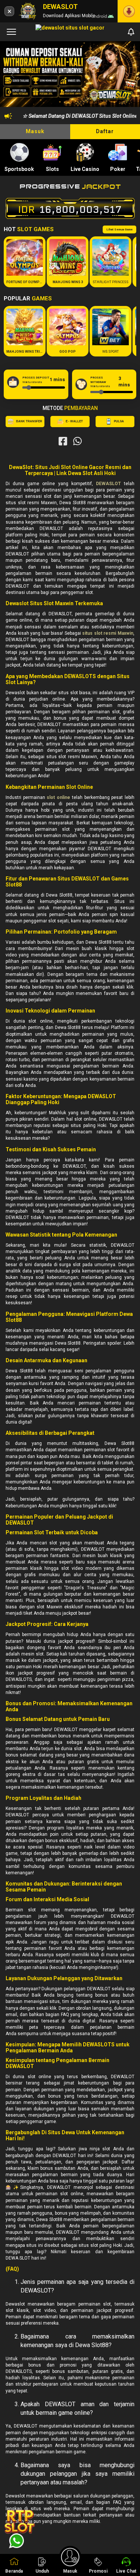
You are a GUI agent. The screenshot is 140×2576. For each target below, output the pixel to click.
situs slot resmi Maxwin (108, 633)
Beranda (14, 2571)
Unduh (42, 2571)
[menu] (11, 32)
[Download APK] (129, 11)
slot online (58, 797)
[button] (127, 75)
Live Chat (126, 2571)
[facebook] (63, 441)
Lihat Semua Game (119, 229)
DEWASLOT (108, 484)
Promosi (98, 2571)
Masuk (35, 131)
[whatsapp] (77, 441)
